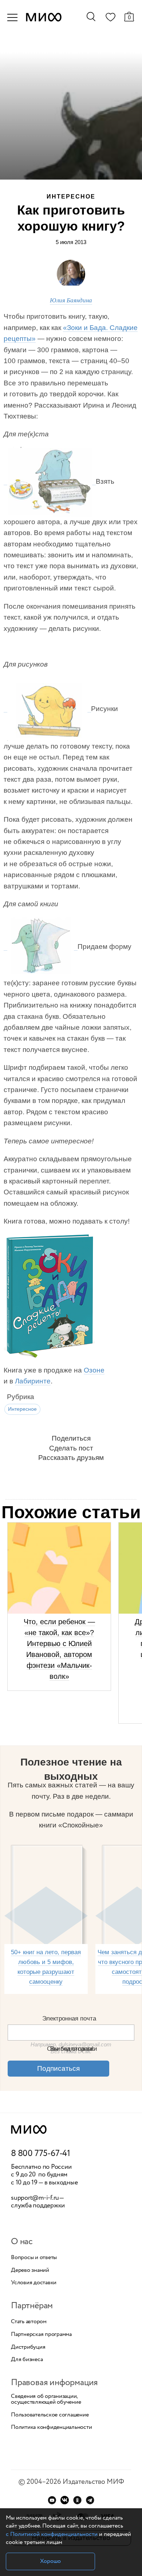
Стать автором (29, 2322)
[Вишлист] (110, 19)
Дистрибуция (28, 2347)
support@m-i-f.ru (35, 2198)
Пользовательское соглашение (50, 2415)
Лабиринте (33, 1381)
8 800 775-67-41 (41, 2154)
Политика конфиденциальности (52, 2427)
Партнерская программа (41, 2334)
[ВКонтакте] (65, 2500)
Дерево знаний (30, 2270)
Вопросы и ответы (34, 2258)
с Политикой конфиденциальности (52, 2534)
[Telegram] (90, 2500)
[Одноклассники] (77, 2500)
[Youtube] (52, 2500)
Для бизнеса (27, 2360)
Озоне (94, 1370)
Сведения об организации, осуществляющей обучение (46, 2399)
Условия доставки (34, 2283)
